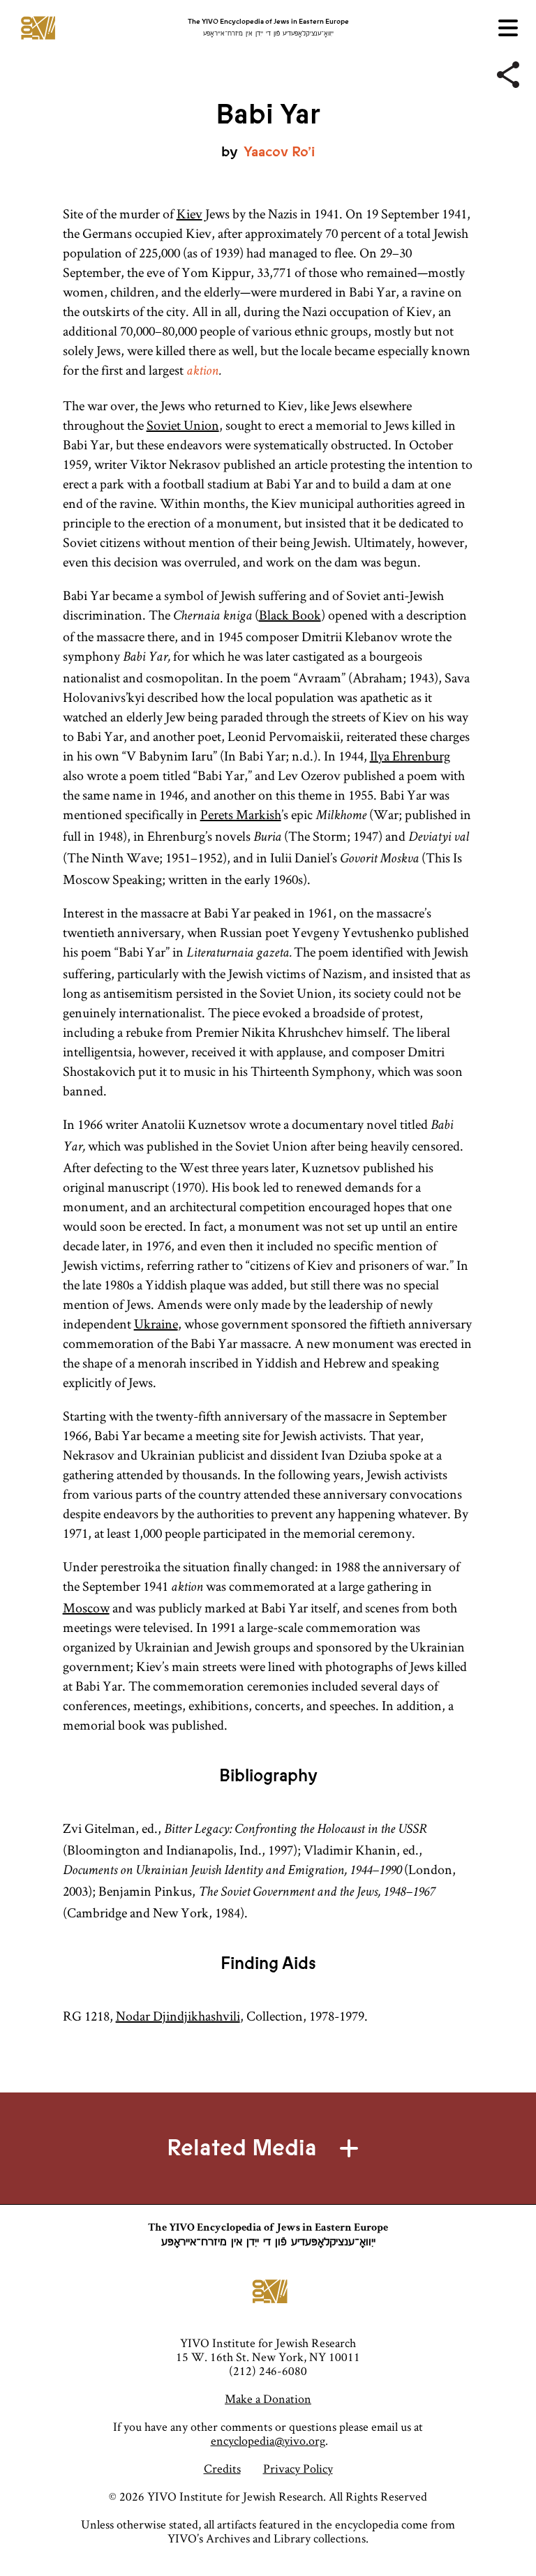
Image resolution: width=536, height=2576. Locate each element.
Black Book (290, 615)
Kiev (189, 214)
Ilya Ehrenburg (410, 756)
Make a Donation (268, 2398)
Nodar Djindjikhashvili (178, 2016)
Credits (222, 2468)
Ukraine (156, 1324)
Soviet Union (183, 425)
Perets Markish (241, 814)
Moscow (86, 1608)
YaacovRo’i (279, 152)
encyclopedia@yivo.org (268, 2440)
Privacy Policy (298, 2468)
